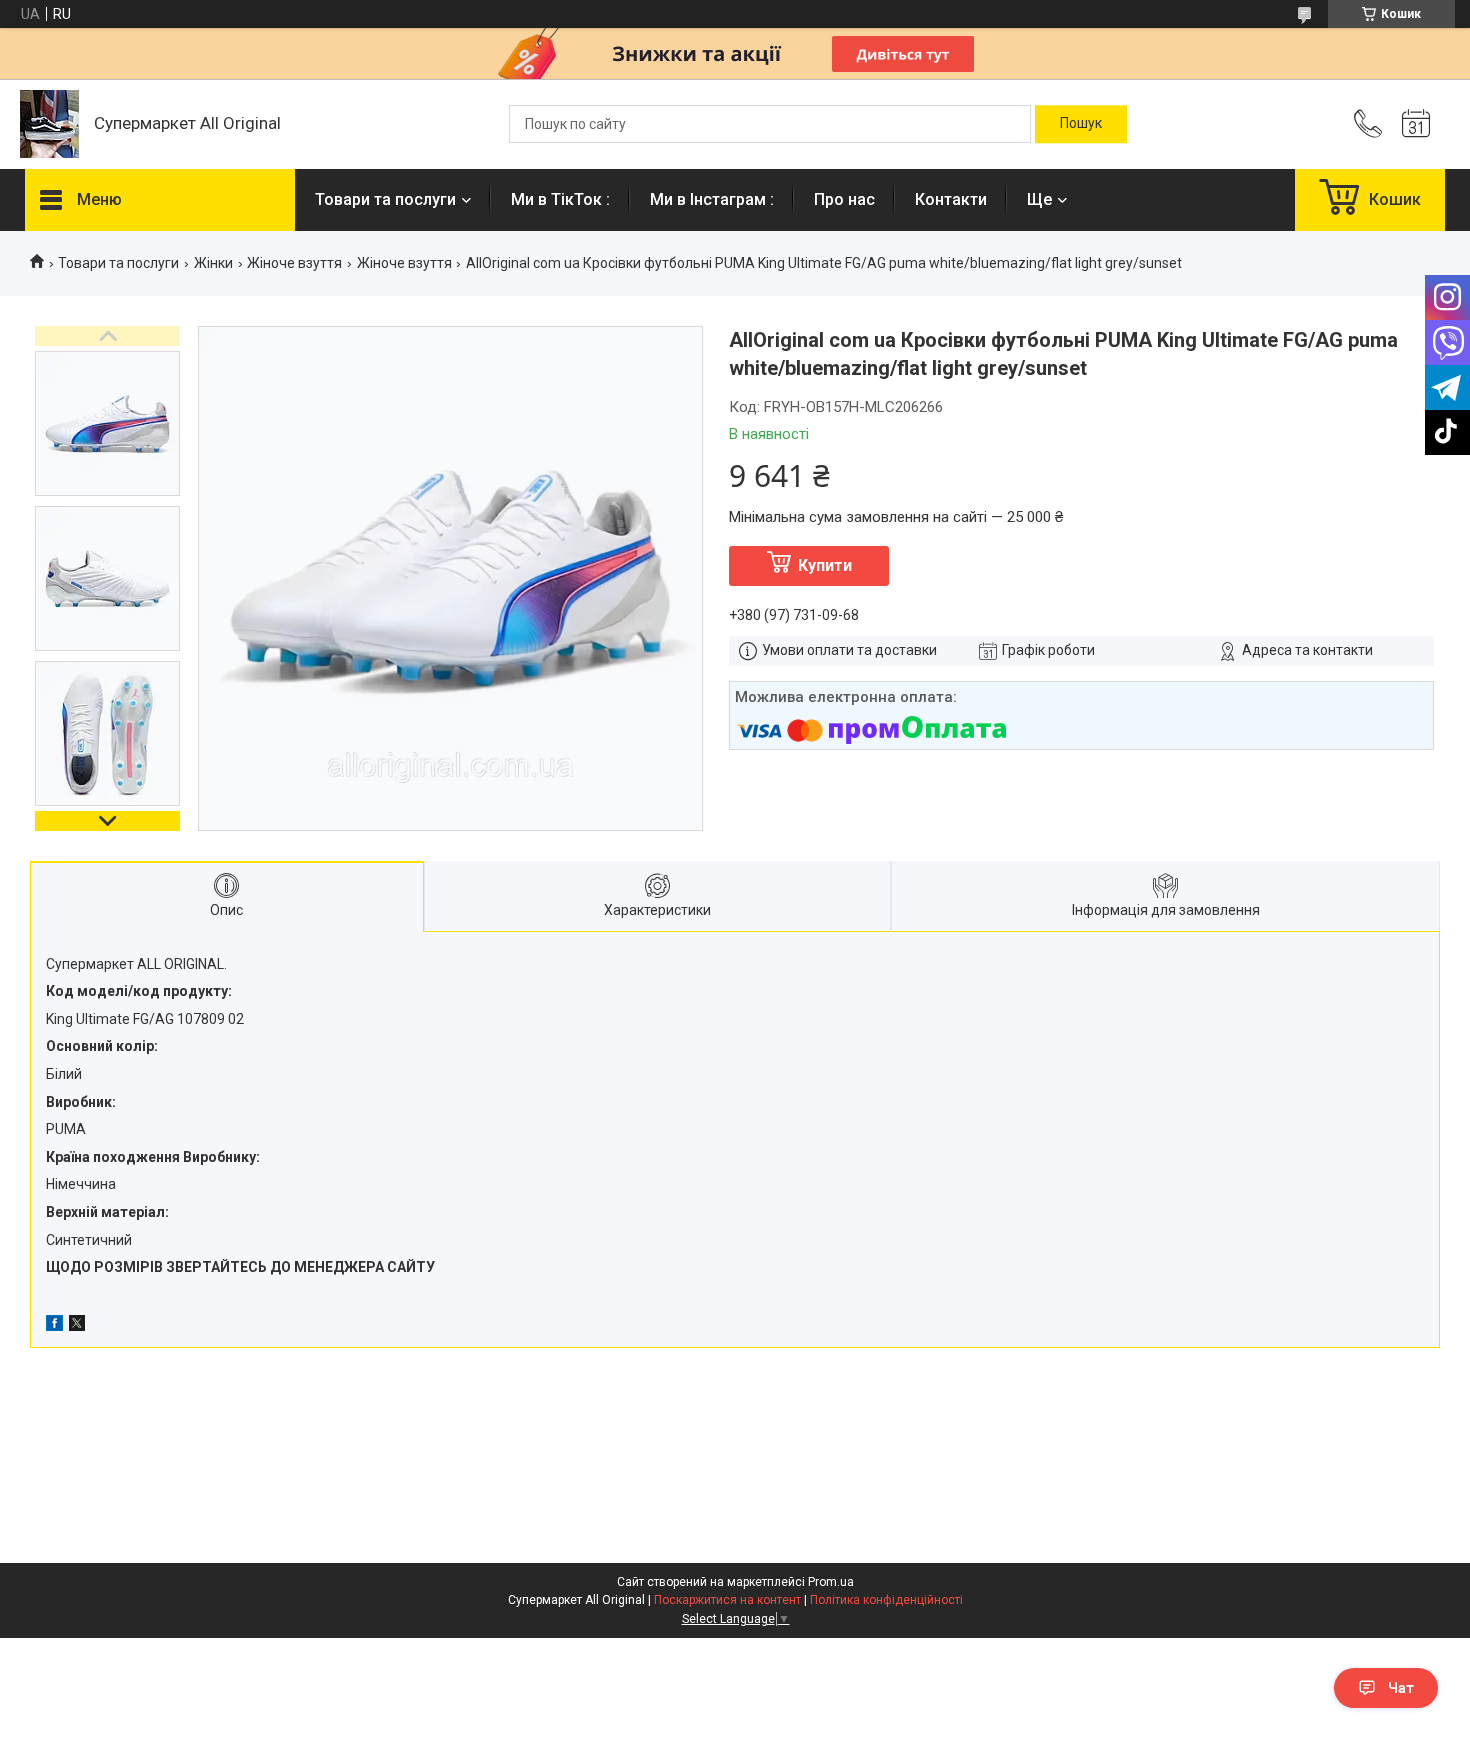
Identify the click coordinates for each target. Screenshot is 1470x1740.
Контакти (951, 199)
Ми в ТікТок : (560, 199)
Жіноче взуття (294, 263)
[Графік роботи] (1416, 124)
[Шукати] (1081, 124)
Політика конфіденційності (886, 1600)
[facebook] (54, 1326)
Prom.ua (831, 1582)
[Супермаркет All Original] (49, 124)
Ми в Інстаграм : (712, 199)
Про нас (844, 199)
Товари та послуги (385, 199)
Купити (825, 565)
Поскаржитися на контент (727, 1600)
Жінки (213, 263)
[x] (77, 1326)
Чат (1401, 1688)
